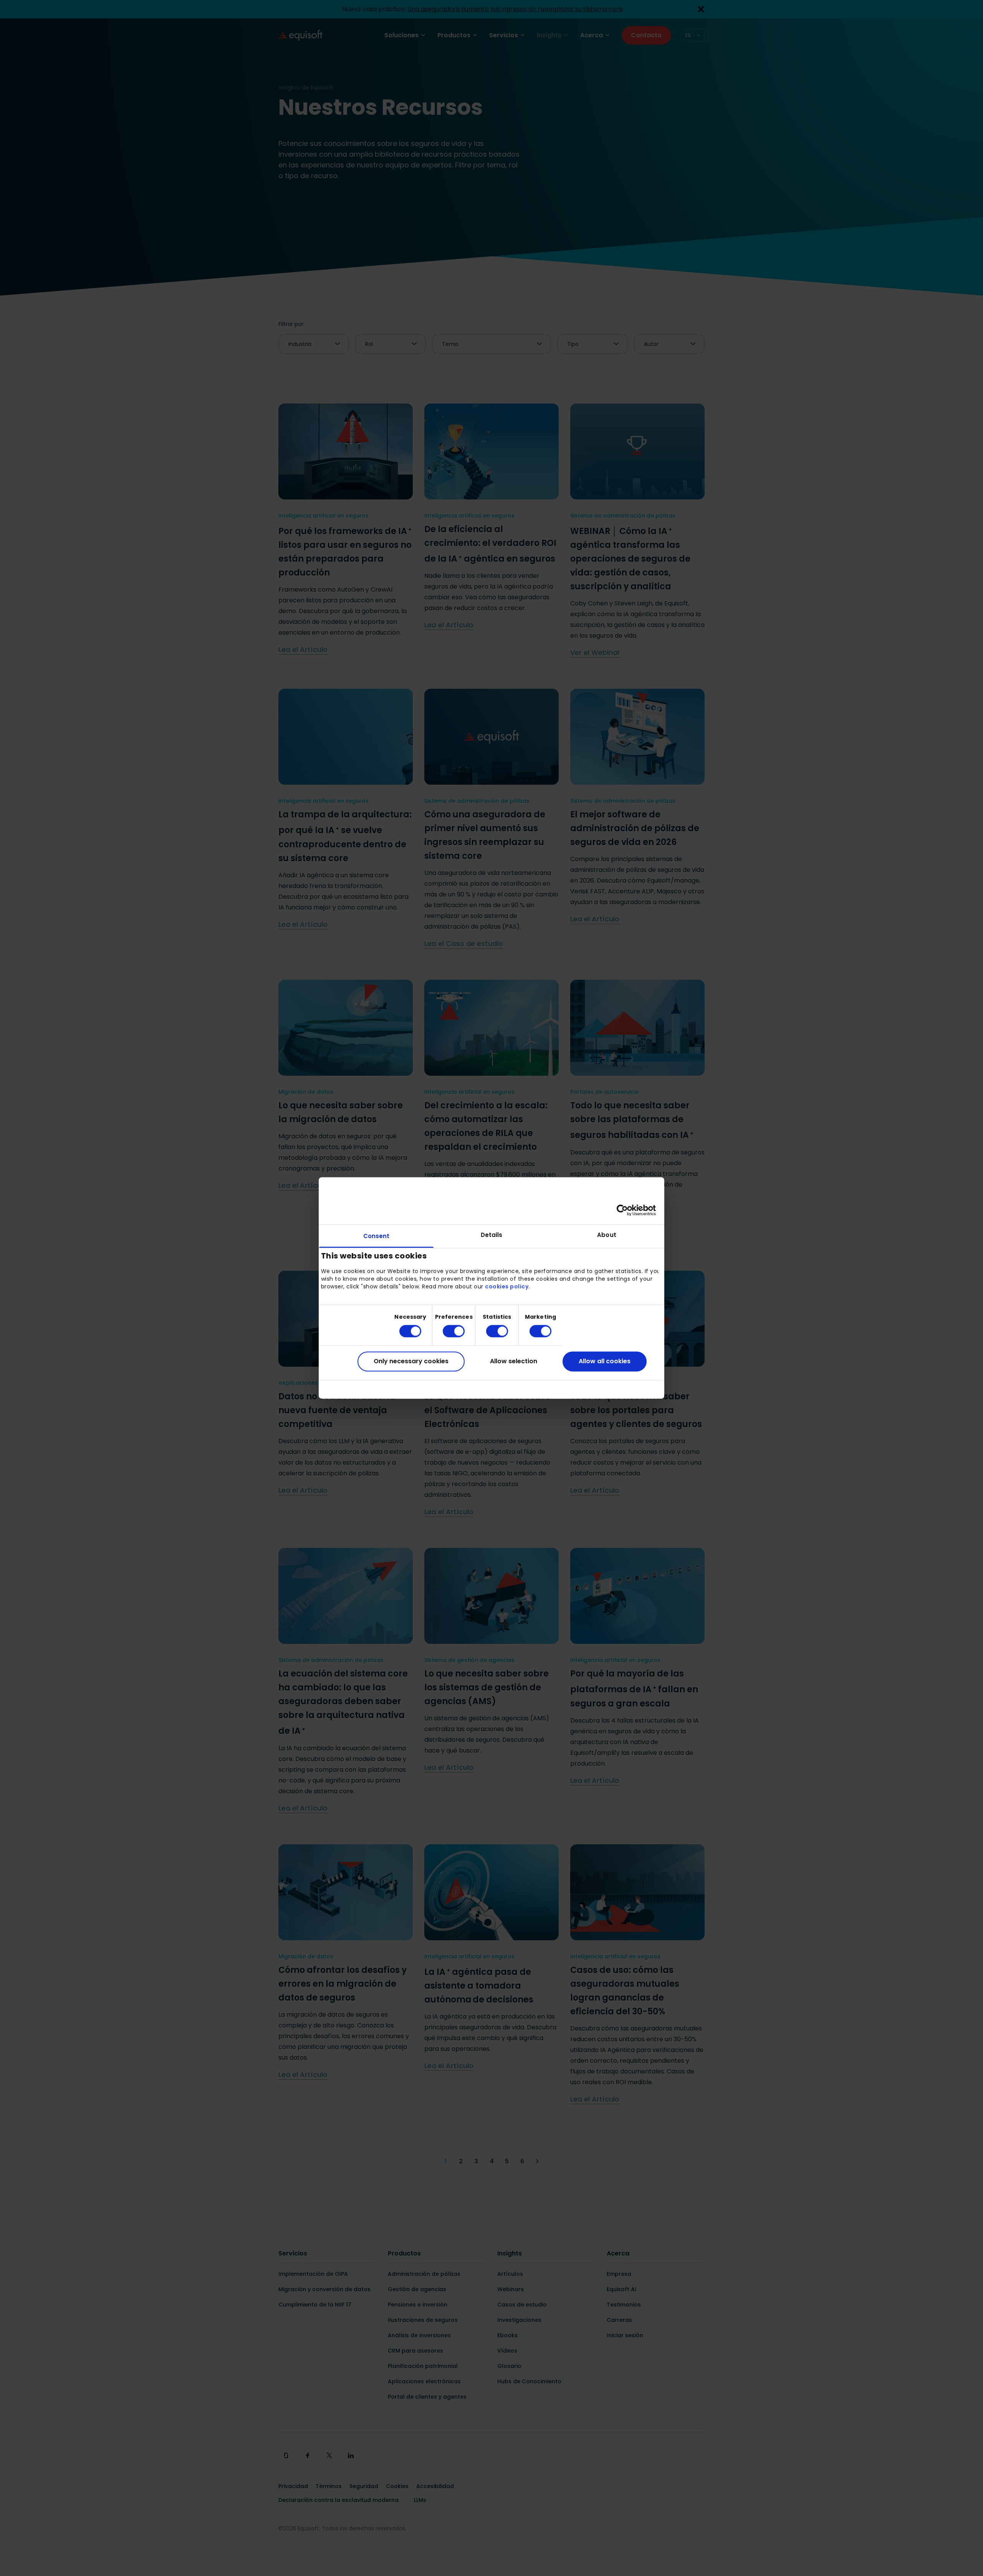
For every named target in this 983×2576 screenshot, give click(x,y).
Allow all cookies (605, 1361)
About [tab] (607, 1235)
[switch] (448, 1331)
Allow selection (514, 1361)
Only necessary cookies (411, 1361)
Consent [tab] (376, 1236)
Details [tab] (492, 1235)
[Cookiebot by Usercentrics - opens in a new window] (622, 1210)
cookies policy (507, 1286)
